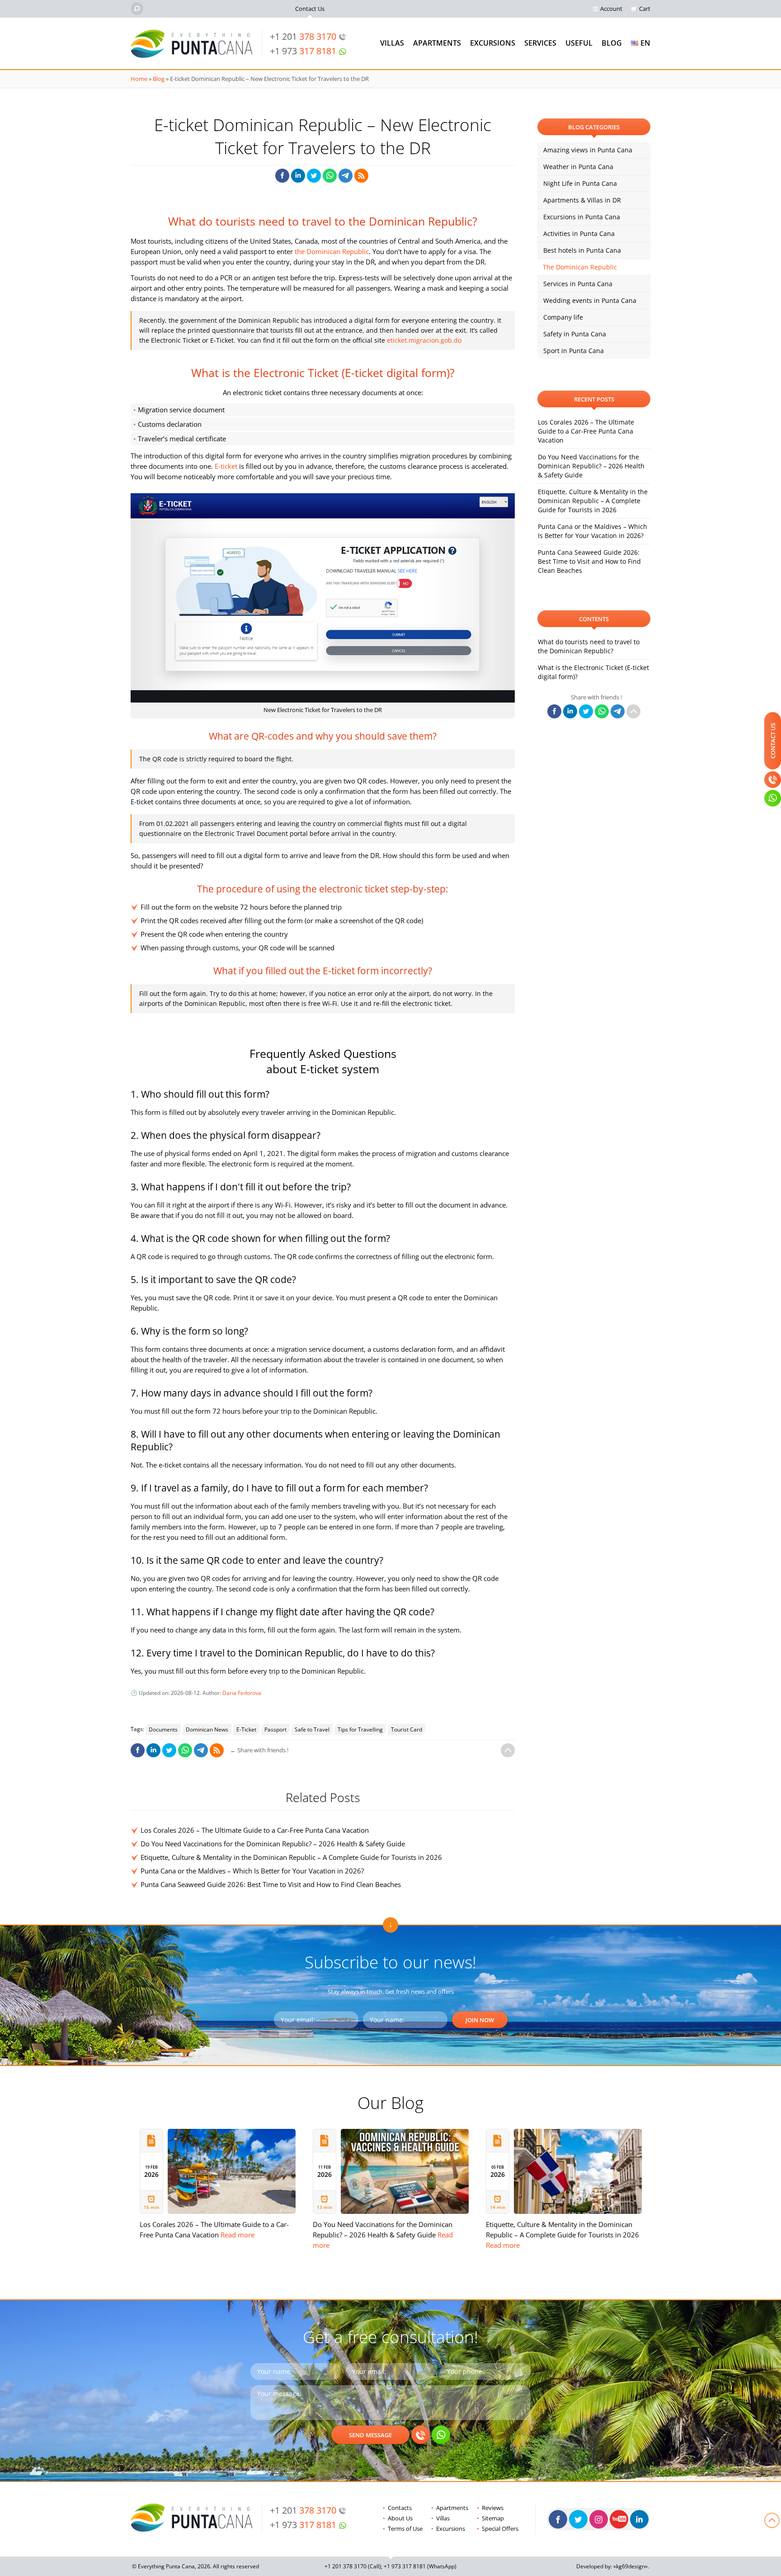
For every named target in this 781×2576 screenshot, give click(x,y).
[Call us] (421, 2435)
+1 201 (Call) (353, 2566)
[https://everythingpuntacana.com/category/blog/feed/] (361, 176)
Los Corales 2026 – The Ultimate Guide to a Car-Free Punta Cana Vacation (255, 1830)
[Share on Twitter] (314, 176)
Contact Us (310, 9)
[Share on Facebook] (282, 176)
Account (611, 9)
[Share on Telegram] (346, 176)
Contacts (400, 2508)
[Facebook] (558, 2519)
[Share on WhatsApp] (330, 176)
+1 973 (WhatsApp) (420, 2566)
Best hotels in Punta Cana (582, 250)
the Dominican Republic (332, 251)
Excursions (493, 43)
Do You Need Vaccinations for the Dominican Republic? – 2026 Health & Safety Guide (273, 1844)
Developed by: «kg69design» (612, 2566)
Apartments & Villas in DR (582, 200)
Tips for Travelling (360, 1729)
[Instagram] (599, 2519)
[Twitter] (578, 2519)
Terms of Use (405, 2529)
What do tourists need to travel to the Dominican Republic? (589, 646)
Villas (392, 43)
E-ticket (226, 466)
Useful (579, 43)
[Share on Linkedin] (298, 176)
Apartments (437, 43)
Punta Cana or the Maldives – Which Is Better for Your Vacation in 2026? (252, 1871)
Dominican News (207, 1729)
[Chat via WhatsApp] (441, 2435)
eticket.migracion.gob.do (424, 340)
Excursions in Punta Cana (582, 217)
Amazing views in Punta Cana (588, 150)
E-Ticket (246, 1729)
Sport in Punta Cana (574, 351)
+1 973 (303, 51)
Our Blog (390, 2102)
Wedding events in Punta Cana (590, 300)
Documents (163, 1729)
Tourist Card (407, 1729)
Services (540, 43)
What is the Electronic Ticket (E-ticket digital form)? (593, 672)
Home (139, 79)
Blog (612, 43)
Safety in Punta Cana (575, 334)
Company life (563, 317)
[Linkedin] (639, 2519)
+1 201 (303, 36)
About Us (400, 2518)
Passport (275, 1729)
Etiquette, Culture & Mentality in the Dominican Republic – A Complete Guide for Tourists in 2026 (291, 1857)
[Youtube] (619, 2519)
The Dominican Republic (580, 267)
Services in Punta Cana (578, 284)
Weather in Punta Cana (578, 167)
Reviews (493, 2508)
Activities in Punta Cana (579, 234)
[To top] (508, 1750)
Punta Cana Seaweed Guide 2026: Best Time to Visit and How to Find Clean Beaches (271, 1884)
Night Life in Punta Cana (580, 183)
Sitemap (493, 2518)
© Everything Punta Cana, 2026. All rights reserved (195, 2566)
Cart (645, 9)
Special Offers (500, 2529)
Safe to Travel (312, 1729)
